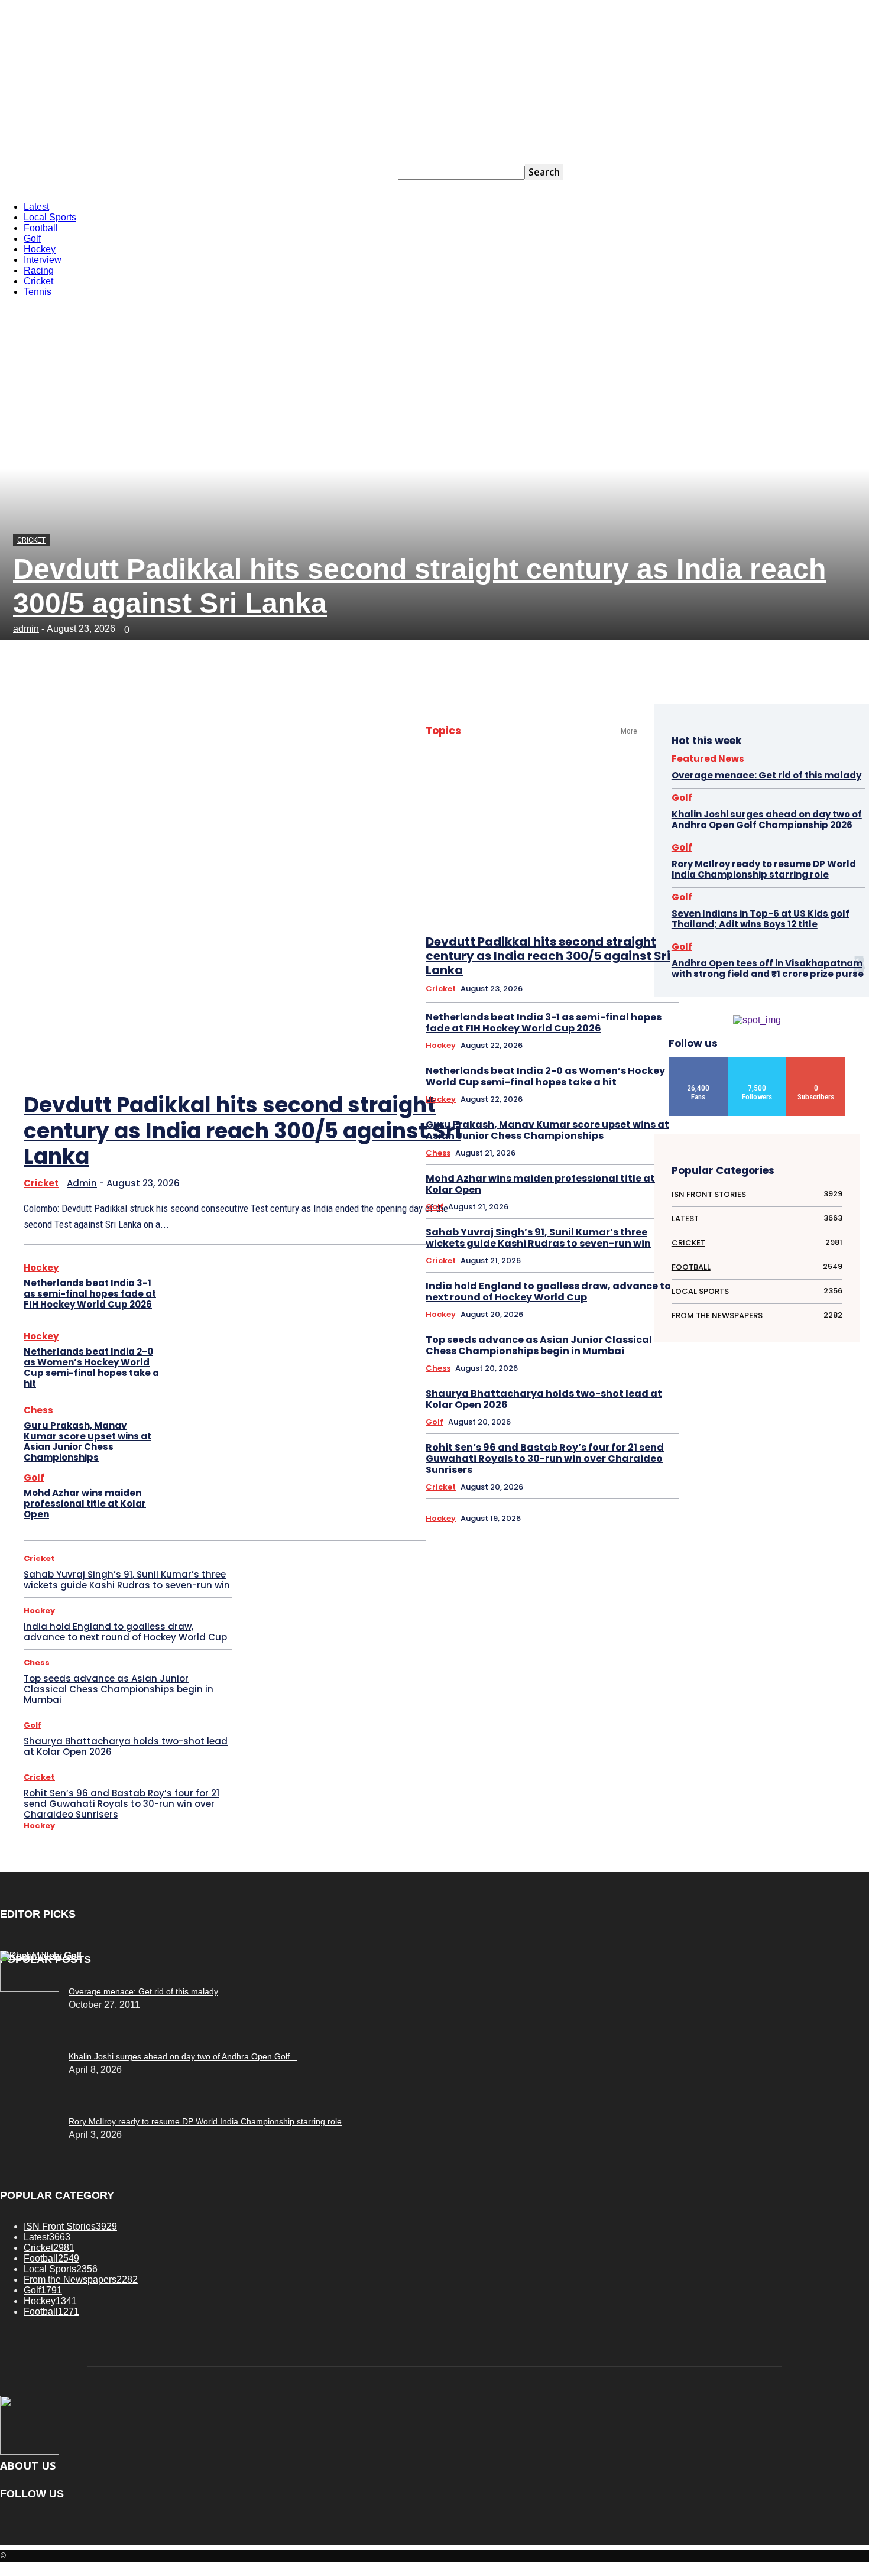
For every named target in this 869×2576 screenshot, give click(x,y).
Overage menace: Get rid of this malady (766, 775)
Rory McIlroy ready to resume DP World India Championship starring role (764, 869)
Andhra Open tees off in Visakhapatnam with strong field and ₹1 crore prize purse (768, 969)
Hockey (237, 173)
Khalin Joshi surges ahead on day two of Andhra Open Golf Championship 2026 (767, 820)
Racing (307, 173)
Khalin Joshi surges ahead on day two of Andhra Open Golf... (183, 2056)
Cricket (338, 173)
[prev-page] (360, 1055)
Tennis (369, 173)
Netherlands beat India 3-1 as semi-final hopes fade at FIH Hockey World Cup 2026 (90, 1294)
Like (699, 1061)
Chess (38, 1410)
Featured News (708, 759)
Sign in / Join (42, 173)
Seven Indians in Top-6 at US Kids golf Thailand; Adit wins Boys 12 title (761, 919)
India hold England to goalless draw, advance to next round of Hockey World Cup (125, 1632)
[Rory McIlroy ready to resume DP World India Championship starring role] (41, 1956)
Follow (757, 1061)
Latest (102, 173)
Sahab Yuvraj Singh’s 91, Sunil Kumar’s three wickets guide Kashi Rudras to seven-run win (127, 1580)
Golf (209, 173)
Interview (273, 173)
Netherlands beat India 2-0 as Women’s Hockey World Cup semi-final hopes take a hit (91, 1368)
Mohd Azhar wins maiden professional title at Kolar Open (85, 1503)
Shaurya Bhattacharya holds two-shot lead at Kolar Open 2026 (126, 1746)
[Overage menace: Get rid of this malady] (30, 1989)
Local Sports (140, 173)
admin (26, 629)
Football (180, 173)
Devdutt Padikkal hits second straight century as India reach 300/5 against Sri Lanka (242, 1130)
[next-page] (395, 1055)
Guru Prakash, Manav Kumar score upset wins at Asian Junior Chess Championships (87, 1441)
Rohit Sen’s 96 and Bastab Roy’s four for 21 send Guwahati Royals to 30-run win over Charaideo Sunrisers (121, 1804)
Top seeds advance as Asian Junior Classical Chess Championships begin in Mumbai (119, 1689)
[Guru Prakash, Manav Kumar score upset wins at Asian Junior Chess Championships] (200, 1435)
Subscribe (817, 1061)
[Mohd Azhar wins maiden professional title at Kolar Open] (200, 1498)
